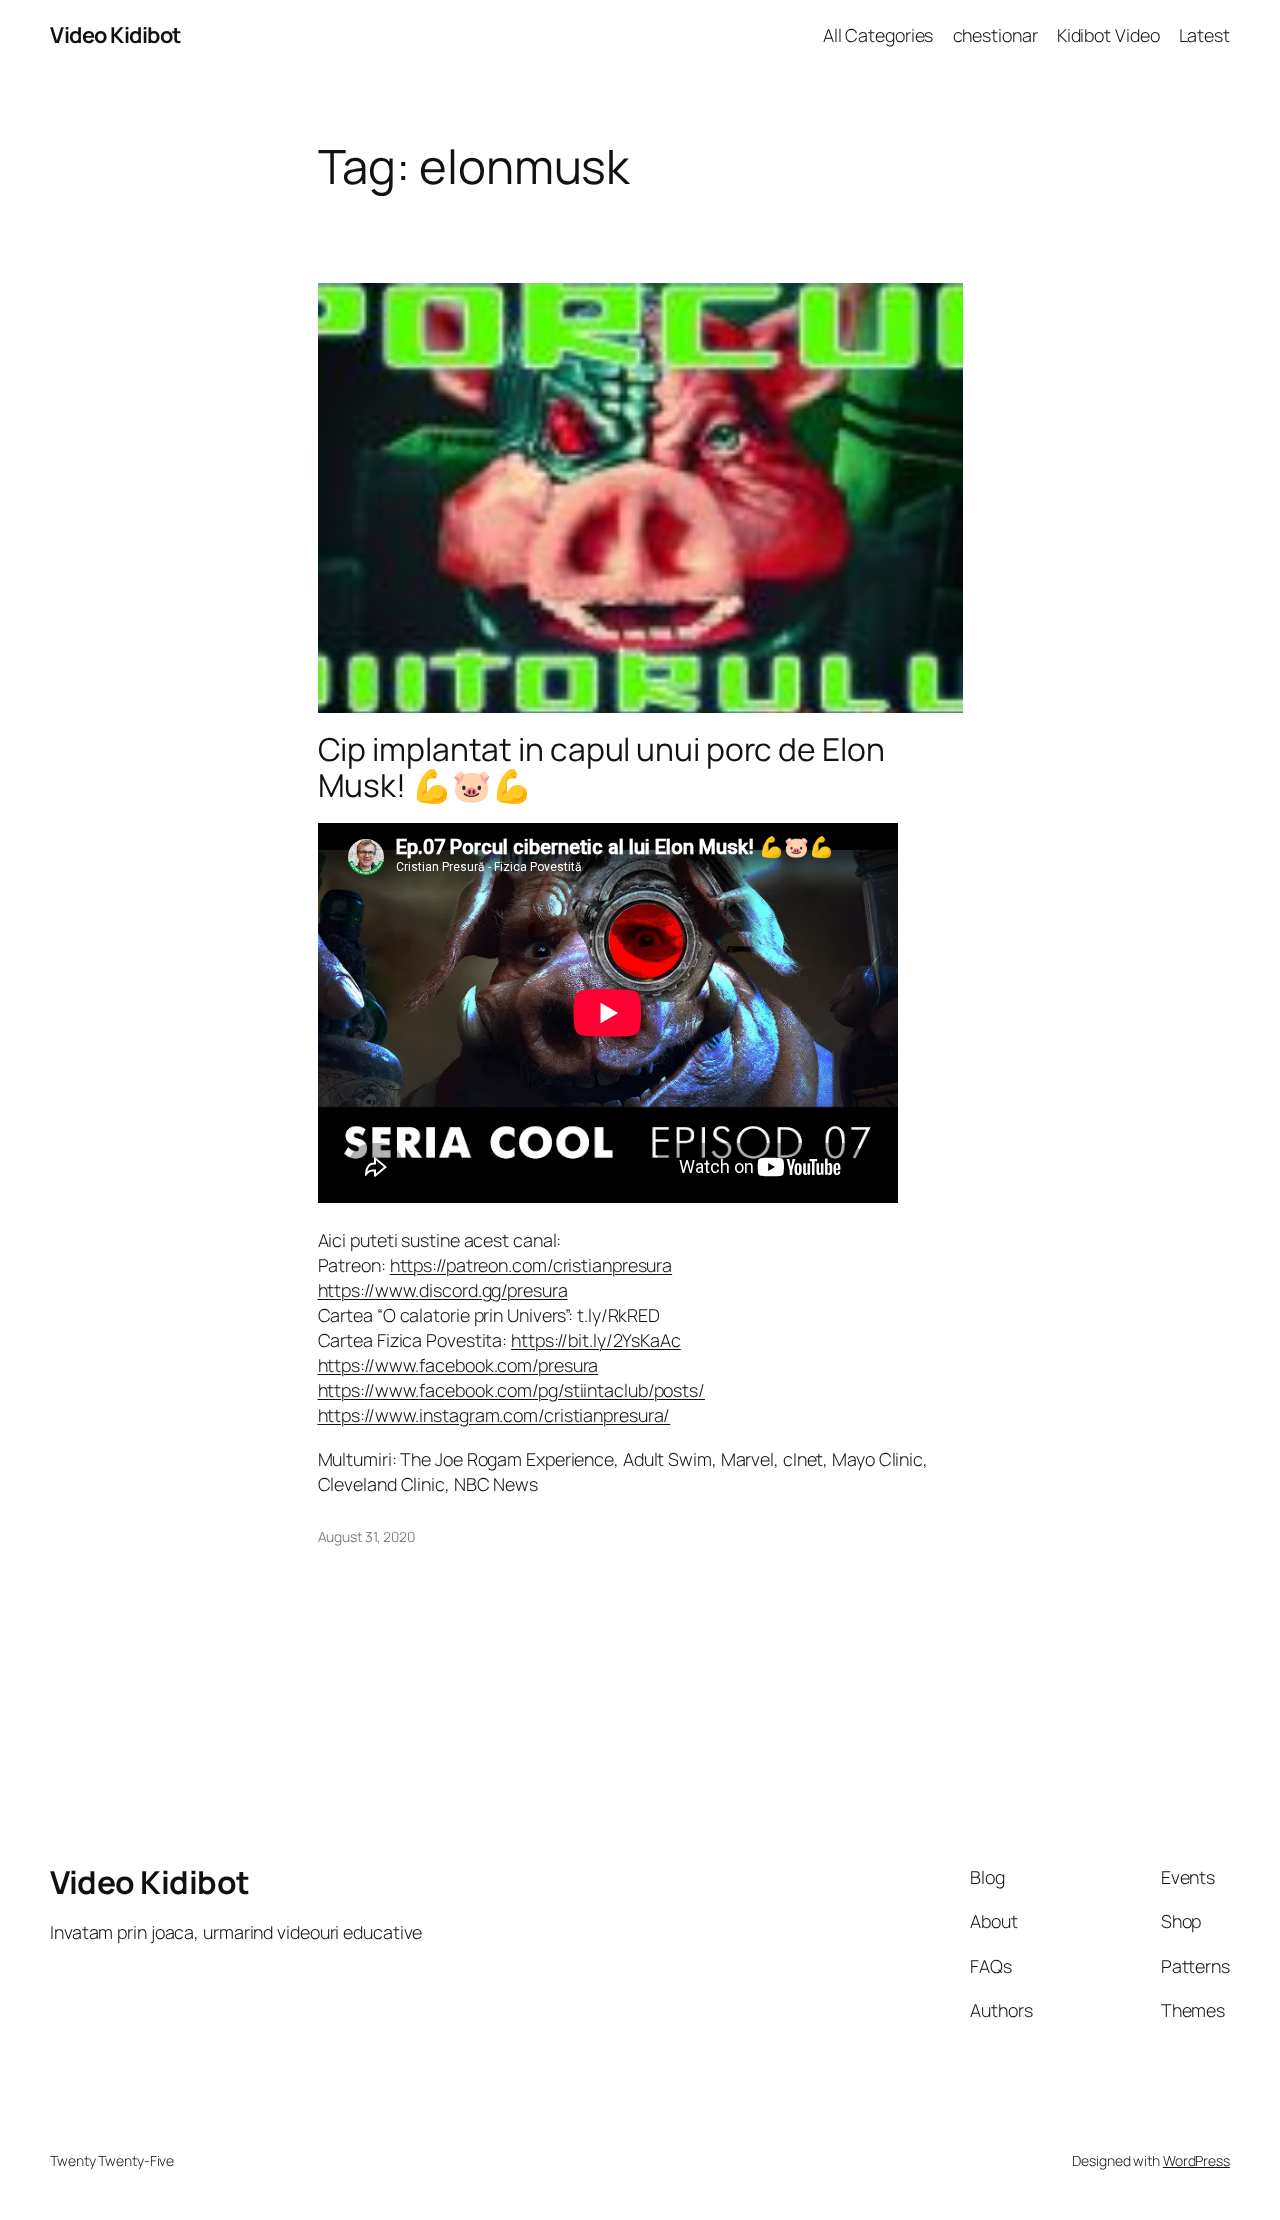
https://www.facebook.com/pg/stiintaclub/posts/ (511, 1390)
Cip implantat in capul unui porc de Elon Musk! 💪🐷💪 (601, 767)
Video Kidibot (115, 35)
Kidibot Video (1108, 35)
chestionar (995, 35)
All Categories (878, 35)
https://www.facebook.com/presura (458, 1365)
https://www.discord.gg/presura (443, 1290)
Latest (1204, 35)
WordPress (1196, 2160)
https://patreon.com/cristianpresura (531, 1265)
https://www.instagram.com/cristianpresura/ (494, 1415)
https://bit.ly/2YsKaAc (596, 1340)
